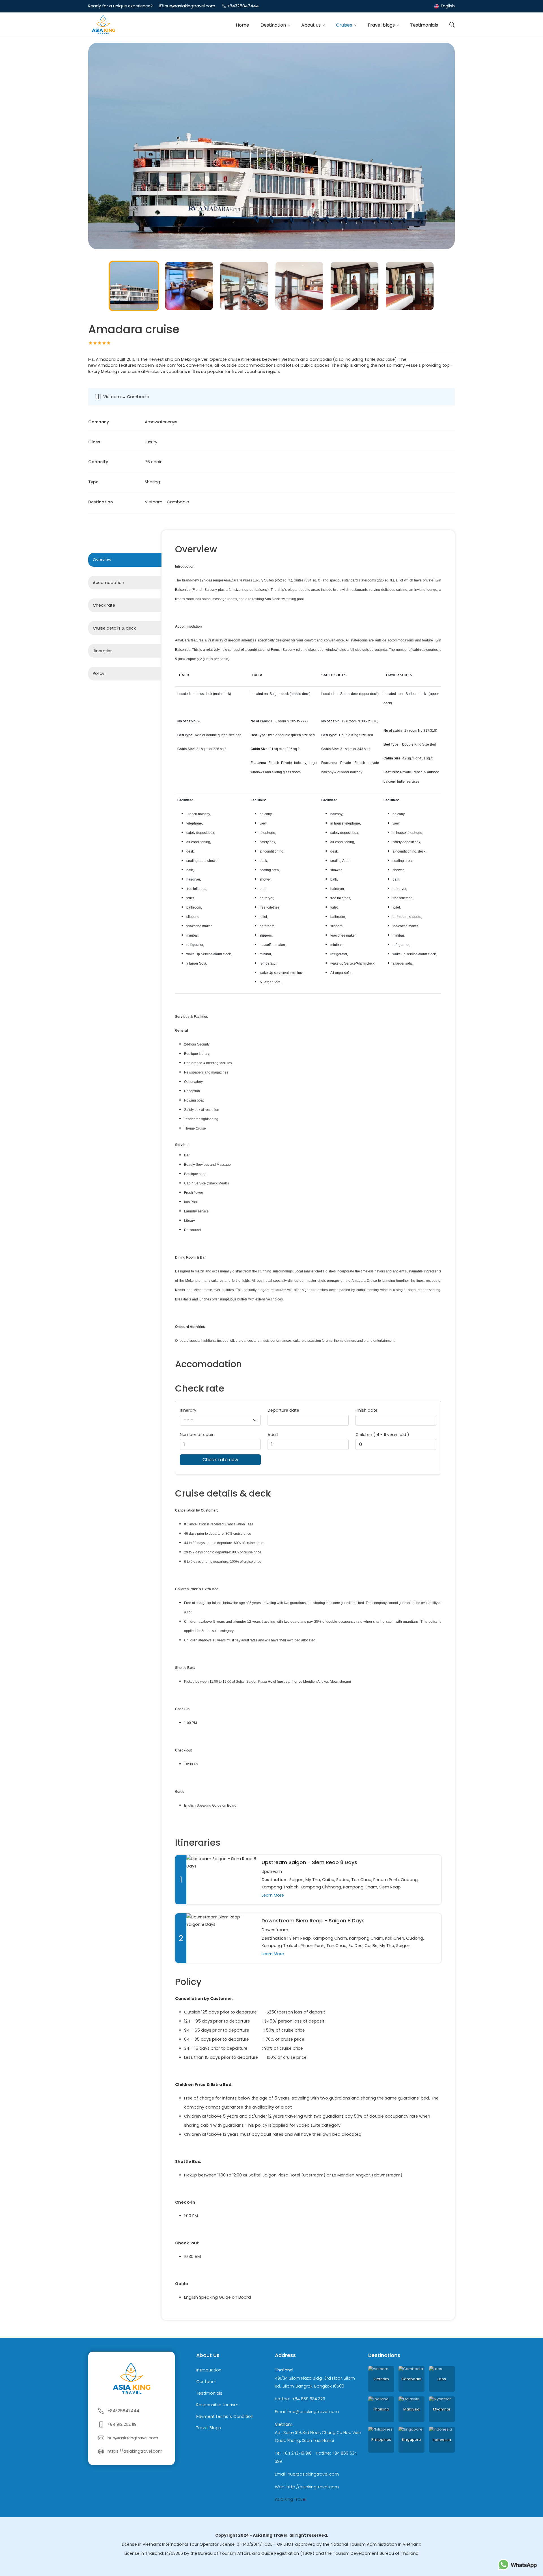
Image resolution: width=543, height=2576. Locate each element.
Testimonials (424, 25)
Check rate (104, 605)
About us (312, 25)
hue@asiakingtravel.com (190, 6)
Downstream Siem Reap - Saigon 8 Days (313, 1921)
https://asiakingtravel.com (135, 2451)
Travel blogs (382, 25)
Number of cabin (197, 1435)
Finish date (367, 1410)
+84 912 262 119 (122, 2424)
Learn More (273, 1895)
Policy (99, 673)
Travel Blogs (209, 2428)
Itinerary (188, 1410)
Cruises (345, 25)
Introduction (209, 2370)
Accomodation (108, 583)
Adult (273, 1435)
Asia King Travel (291, 2499)
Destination (274, 25)
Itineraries (103, 651)
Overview (102, 560)
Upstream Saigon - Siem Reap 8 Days (309, 1862)
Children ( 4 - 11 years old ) (382, 1435)
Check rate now (220, 1460)
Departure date (283, 1410)
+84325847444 (243, 6)
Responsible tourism (217, 2405)
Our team (206, 2382)
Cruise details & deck (114, 628)
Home (243, 25)
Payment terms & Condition (225, 2416)
